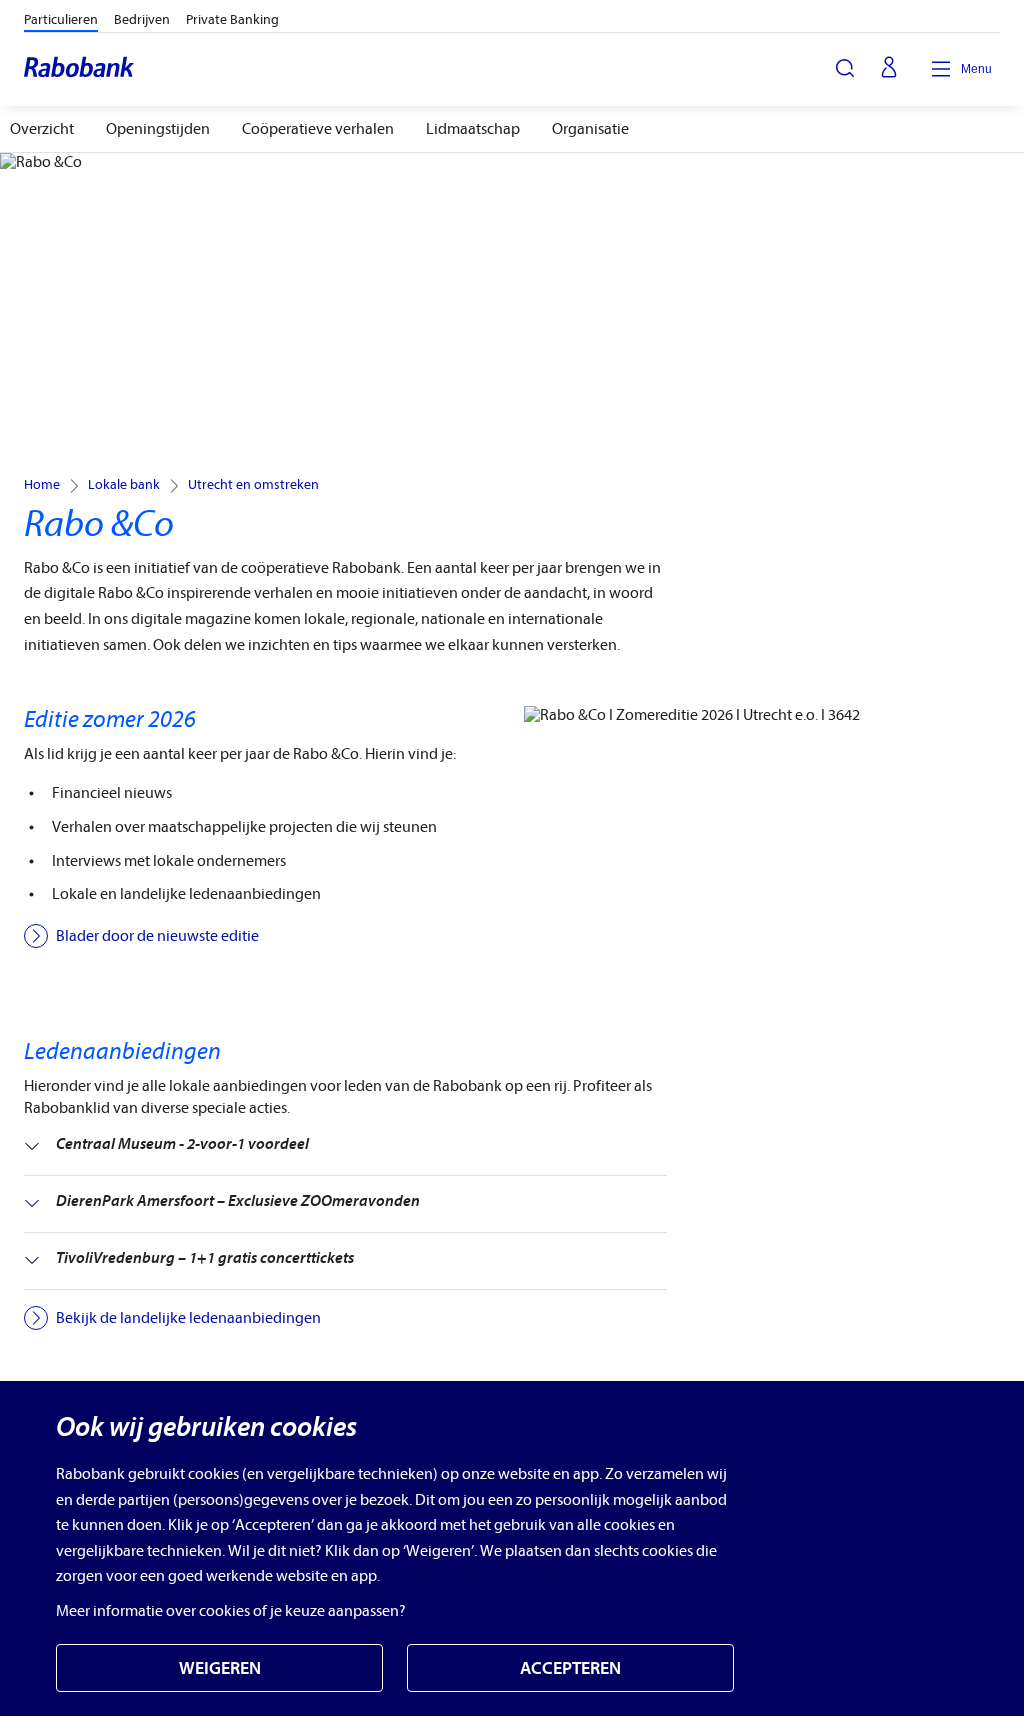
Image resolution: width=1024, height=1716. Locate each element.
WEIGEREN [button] (220, 1668)
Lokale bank (124, 485)
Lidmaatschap (473, 129)
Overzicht (42, 129)
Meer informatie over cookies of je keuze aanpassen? (231, 1611)
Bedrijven (142, 19)
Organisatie (590, 129)
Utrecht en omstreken (253, 485)
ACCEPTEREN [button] (570, 1668)
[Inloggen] (889, 69)
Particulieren (61, 19)
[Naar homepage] (80, 69)
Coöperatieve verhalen (318, 129)
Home (42, 485)
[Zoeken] (845, 68)
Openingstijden (158, 129)
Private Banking (232, 19)
